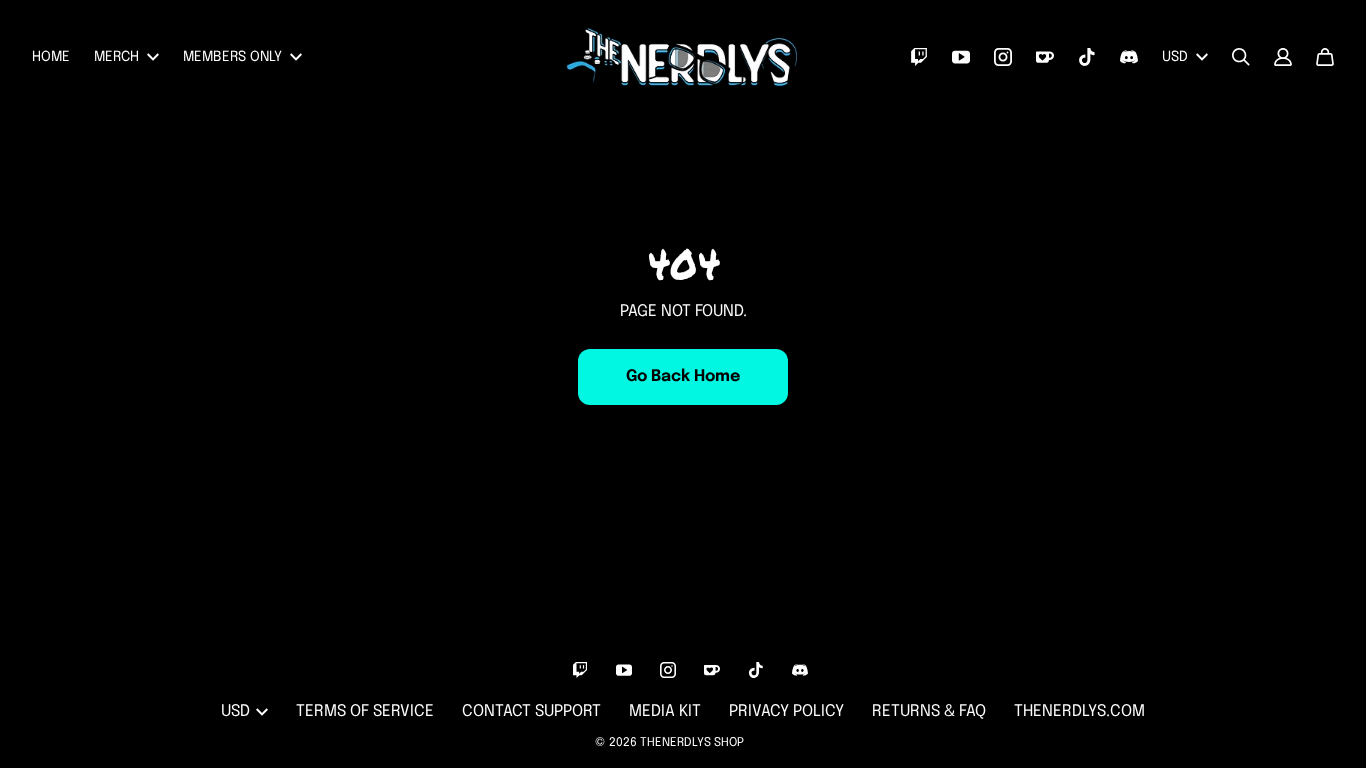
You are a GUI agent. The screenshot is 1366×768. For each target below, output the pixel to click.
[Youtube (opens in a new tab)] (961, 57)
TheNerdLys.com (1079, 711)
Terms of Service (365, 711)
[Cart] (1325, 57)
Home (51, 57)
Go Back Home (683, 376)
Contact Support (531, 711)
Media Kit (665, 711)
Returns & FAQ (929, 711)
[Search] (1241, 57)
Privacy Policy (786, 711)
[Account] (1283, 57)
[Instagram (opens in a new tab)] (1003, 57)
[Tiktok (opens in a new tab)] (1087, 57)
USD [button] (1175, 57)
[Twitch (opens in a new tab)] (919, 57)
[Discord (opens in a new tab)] (1129, 57)
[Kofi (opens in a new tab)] (1045, 57)
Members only (232, 57)
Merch (116, 57)
